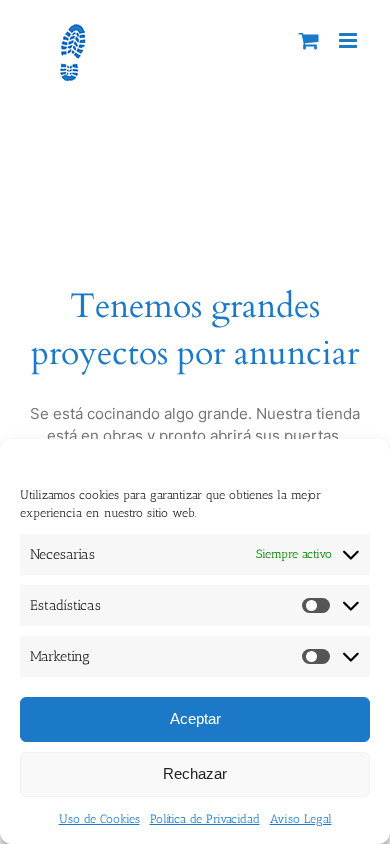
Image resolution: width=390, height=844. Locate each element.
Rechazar (195, 773)
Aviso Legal (301, 819)
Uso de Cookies (99, 819)
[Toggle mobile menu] (349, 40)
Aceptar (195, 718)
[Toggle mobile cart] (309, 40)
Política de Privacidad (205, 819)
